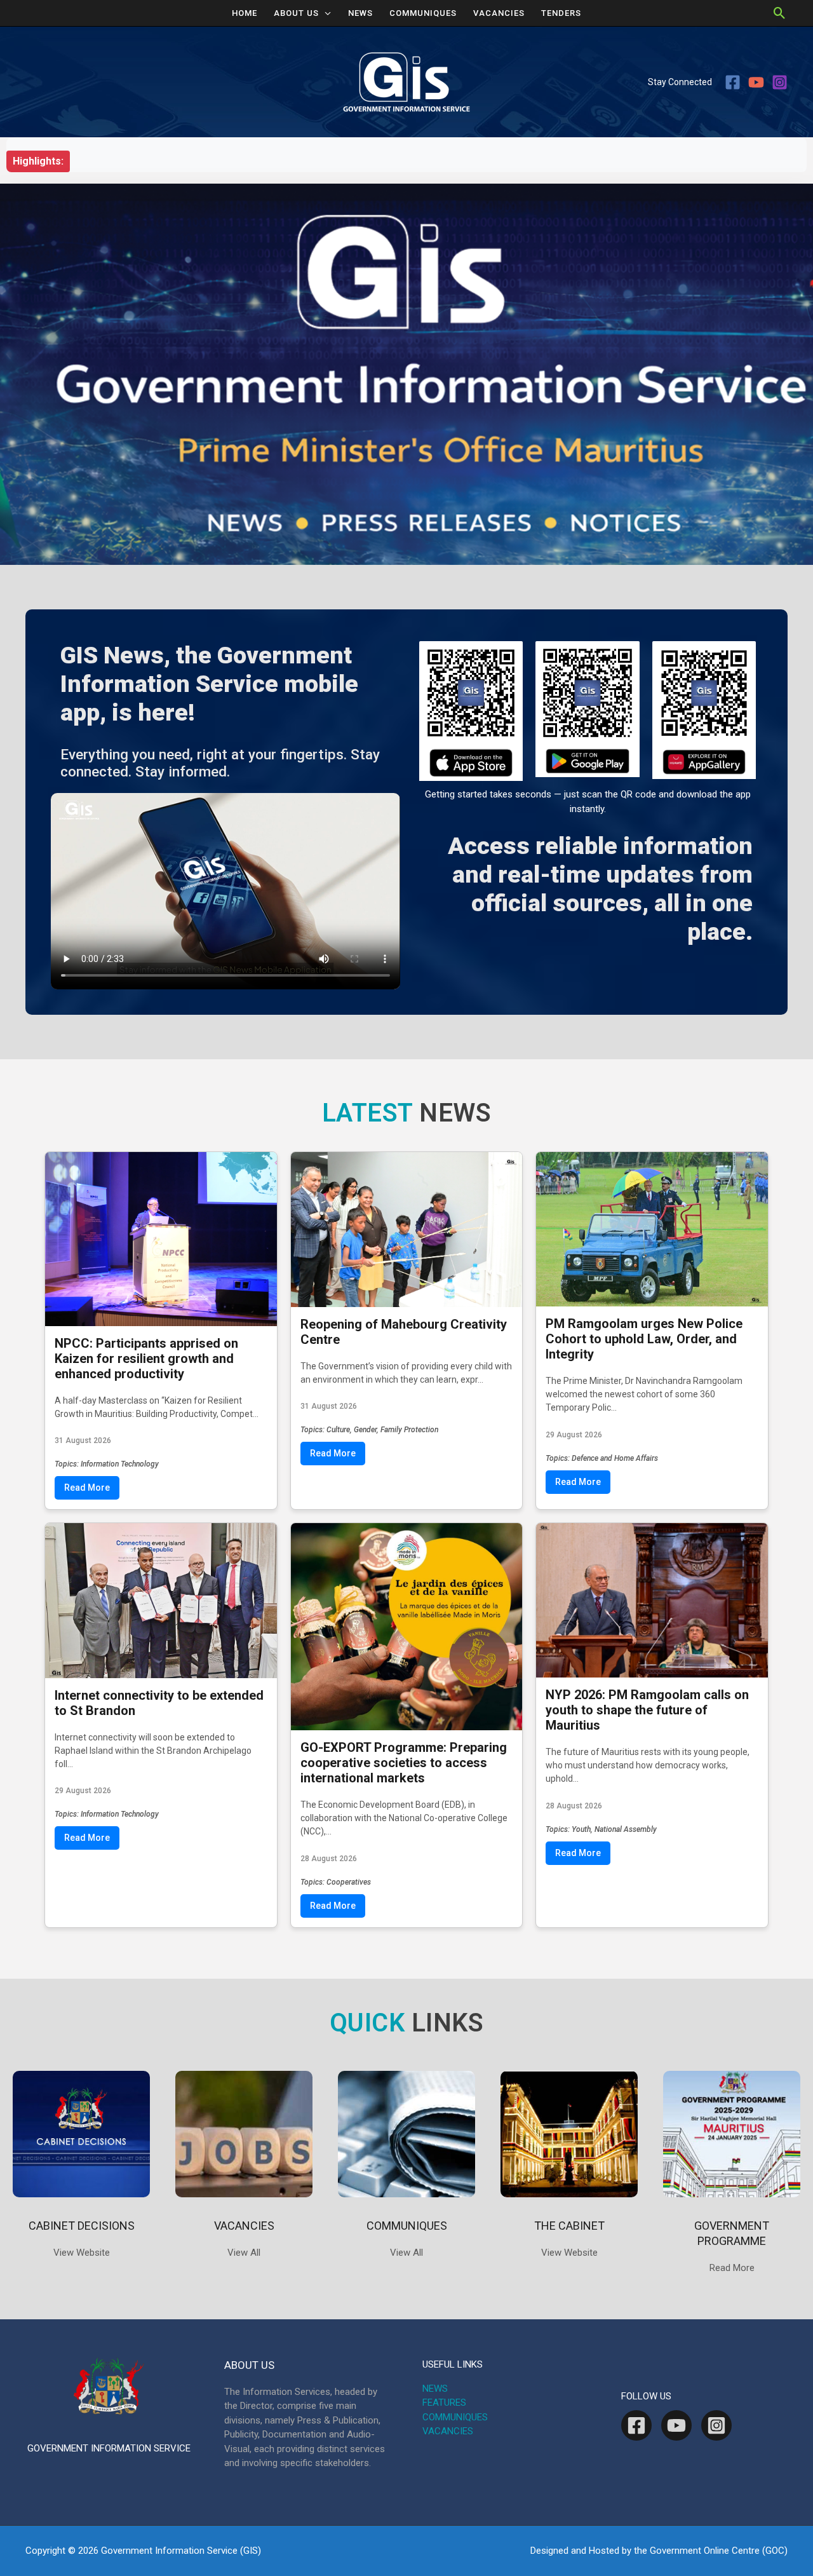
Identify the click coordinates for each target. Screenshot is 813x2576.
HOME (245, 13)
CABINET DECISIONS (82, 2226)
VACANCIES (499, 13)
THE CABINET (569, 2226)
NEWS (360, 13)
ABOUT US (296, 13)
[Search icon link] (780, 13)
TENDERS (561, 13)
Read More (87, 1488)
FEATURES (444, 2403)
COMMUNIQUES (423, 13)
